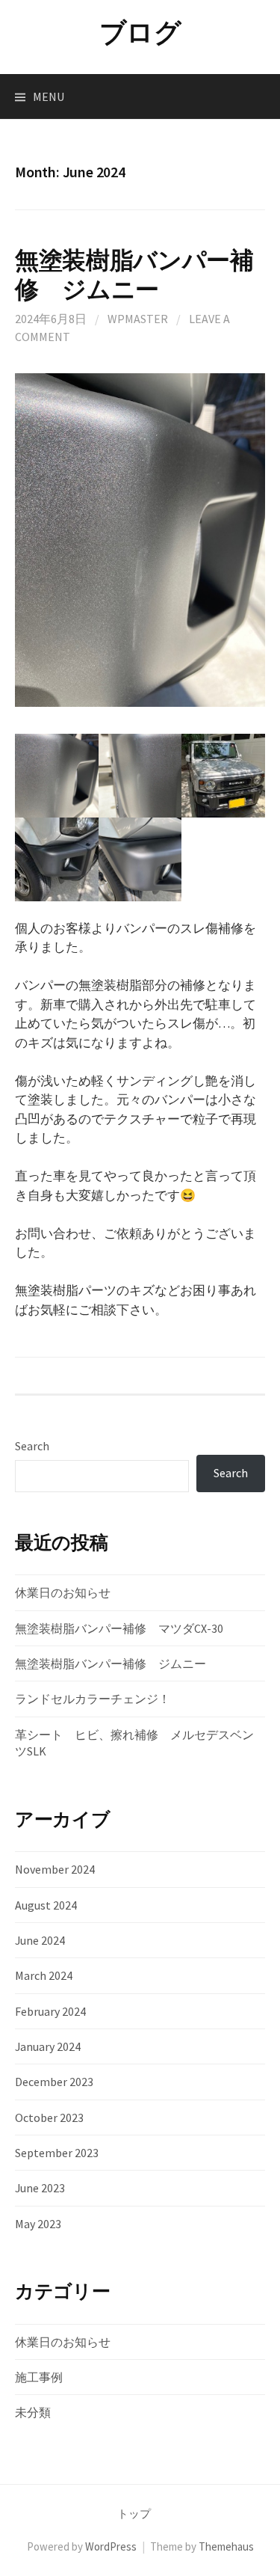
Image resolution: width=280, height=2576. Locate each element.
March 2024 (44, 1975)
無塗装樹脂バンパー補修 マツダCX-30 (119, 1628)
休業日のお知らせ (63, 1592)
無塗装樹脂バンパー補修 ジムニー (134, 275)
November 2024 (55, 1869)
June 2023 (40, 2188)
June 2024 (40, 1940)
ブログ (140, 33)
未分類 (33, 2412)
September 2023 (57, 2153)
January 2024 (48, 2046)
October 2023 (49, 2117)
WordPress (111, 2546)
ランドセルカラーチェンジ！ (93, 1699)
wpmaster (138, 319)
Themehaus (226, 2546)
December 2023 (54, 2082)
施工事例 (39, 2377)
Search (32, 1446)
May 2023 (38, 2224)
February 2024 (50, 2011)
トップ (134, 2514)
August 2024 (46, 1905)
